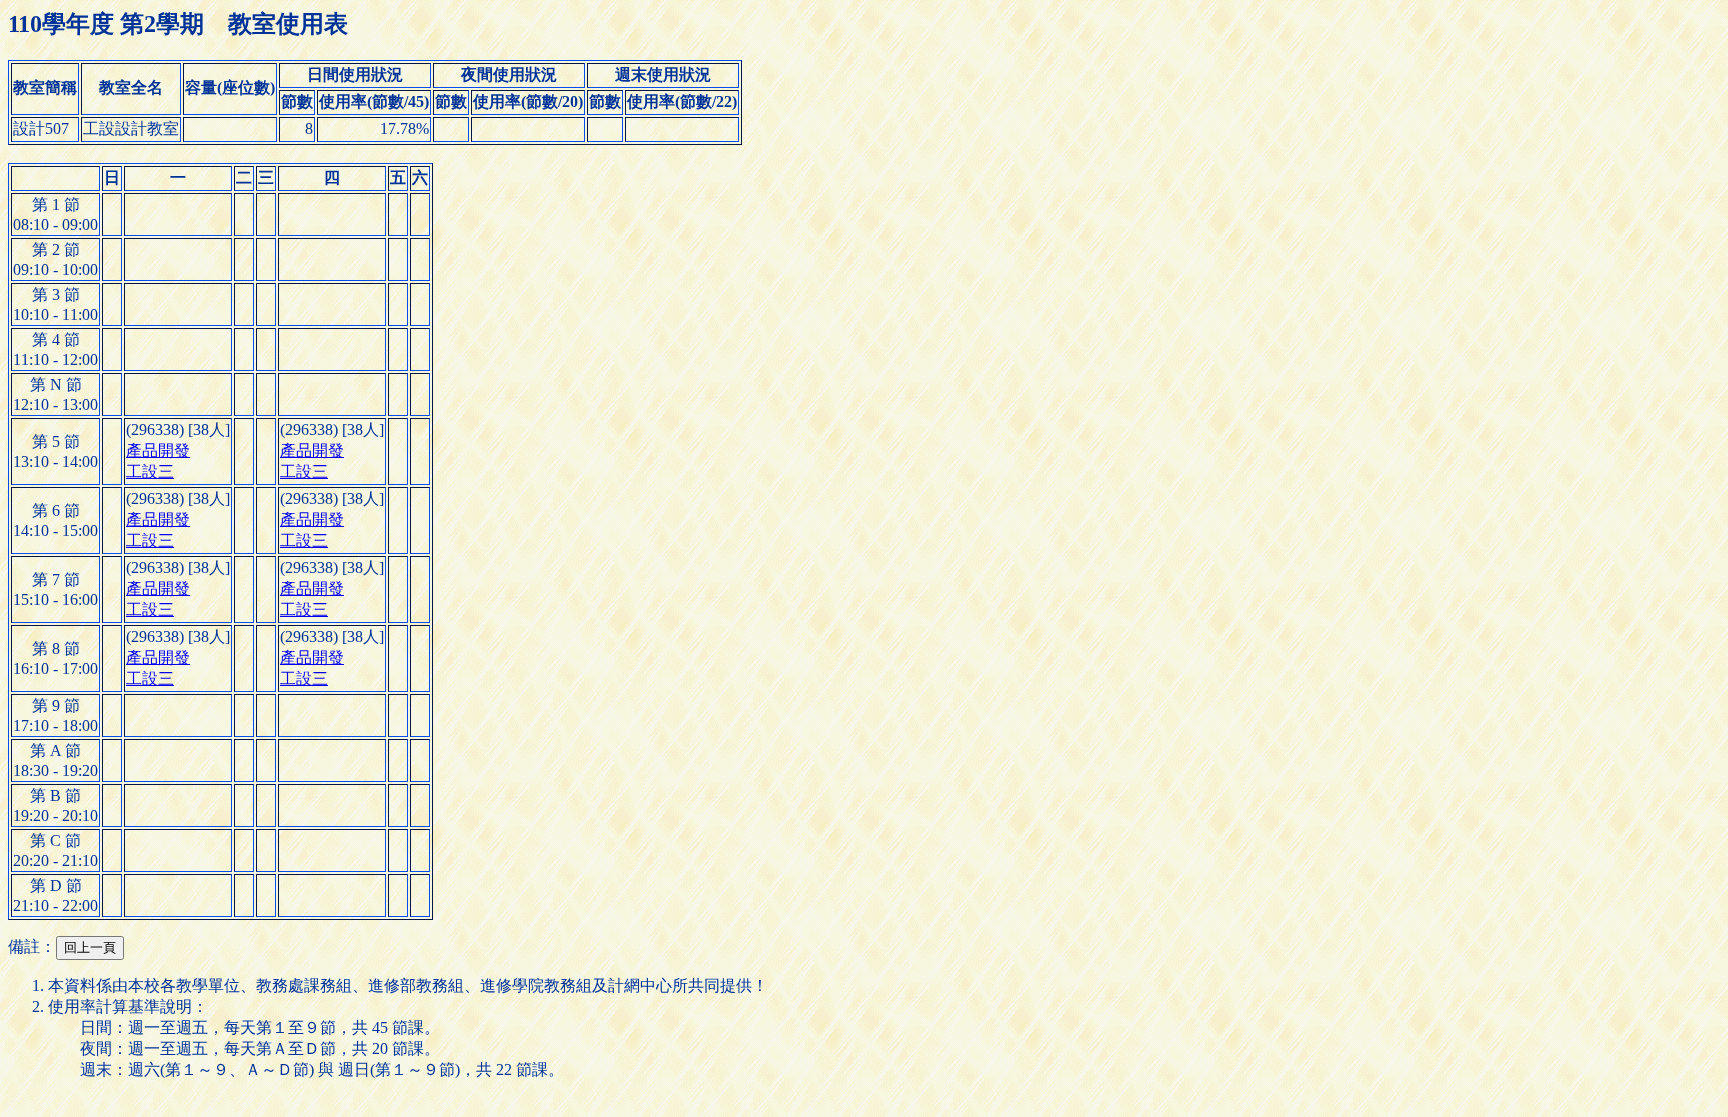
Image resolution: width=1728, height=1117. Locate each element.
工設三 (150, 471)
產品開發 (158, 450)
